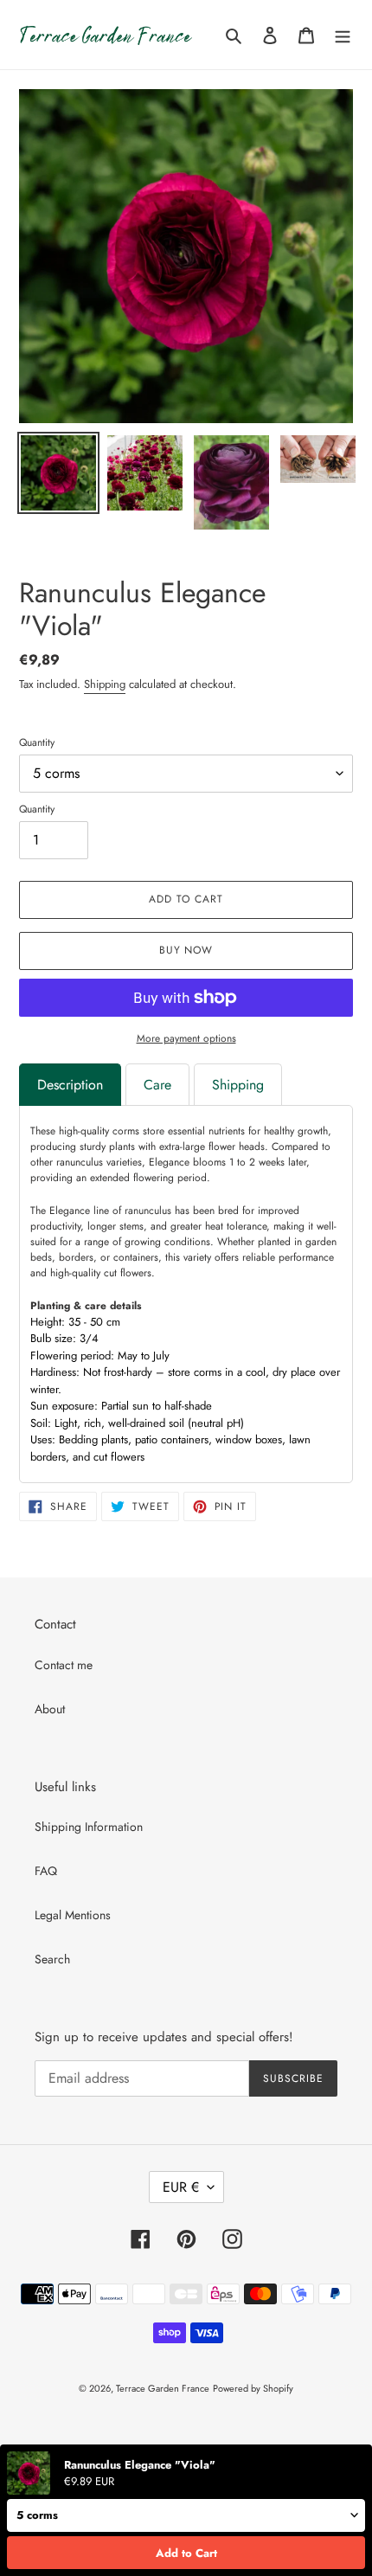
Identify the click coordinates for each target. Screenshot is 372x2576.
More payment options (186, 1038)
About (50, 1709)
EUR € (181, 2187)
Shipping (105, 684)
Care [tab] (157, 1085)
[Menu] (343, 35)
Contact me (64, 1665)
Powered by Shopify (253, 2388)
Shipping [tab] (238, 1085)
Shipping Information (89, 1827)
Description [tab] (70, 1085)
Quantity (37, 742)
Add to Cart (186, 2553)
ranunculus (148, 1211)
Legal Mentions (73, 1915)
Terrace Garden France (163, 2388)
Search (52, 1959)
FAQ (46, 1871)
